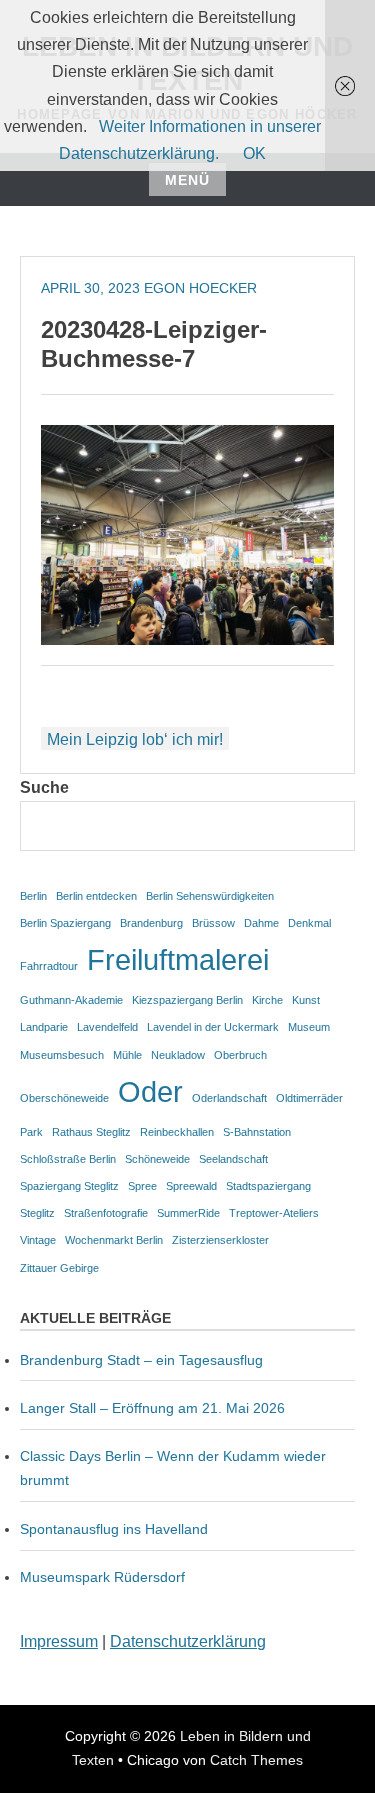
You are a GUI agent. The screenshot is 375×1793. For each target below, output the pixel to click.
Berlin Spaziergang (65, 923)
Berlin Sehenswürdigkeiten (210, 896)
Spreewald (191, 1186)
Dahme (261, 923)
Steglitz (37, 1213)
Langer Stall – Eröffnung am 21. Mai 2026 (152, 1408)
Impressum (59, 1641)
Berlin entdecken (96, 896)
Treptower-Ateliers (274, 1213)
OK (254, 153)
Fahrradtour (49, 966)
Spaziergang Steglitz (69, 1186)
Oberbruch (240, 1055)
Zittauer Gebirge (59, 1268)
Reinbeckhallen (177, 1132)
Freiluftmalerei (178, 959)
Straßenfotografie (106, 1213)
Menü (187, 180)
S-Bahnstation (257, 1132)
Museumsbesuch (62, 1055)
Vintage (38, 1240)
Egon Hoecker (200, 288)
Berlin (33, 896)
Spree (142, 1186)
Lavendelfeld (107, 1027)
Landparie (44, 1027)
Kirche (267, 1000)
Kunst (306, 1000)
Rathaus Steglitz (91, 1132)
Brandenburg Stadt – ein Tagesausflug (141, 1360)
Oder (150, 1091)
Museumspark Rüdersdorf (104, 1577)
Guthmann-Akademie (71, 1000)
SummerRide (188, 1213)
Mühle (127, 1055)
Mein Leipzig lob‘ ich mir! (135, 739)
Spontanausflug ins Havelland (114, 1529)
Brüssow (213, 923)
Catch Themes (256, 1760)
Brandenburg (151, 923)
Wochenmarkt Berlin (114, 1240)
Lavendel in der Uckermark (213, 1027)
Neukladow (178, 1055)
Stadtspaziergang (268, 1186)
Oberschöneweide (64, 1098)
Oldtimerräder (309, 1098)
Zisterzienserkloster (220, 1240)
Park (31, 1132)
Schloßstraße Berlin (68, 1159)
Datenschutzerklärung (188, 1641)
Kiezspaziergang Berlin (187, 1000)
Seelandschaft (233, 1159)
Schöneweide (157, 1159)
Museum (309, 1027)
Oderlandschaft (229, 1098)
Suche (44, 787)
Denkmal (309, 923)
